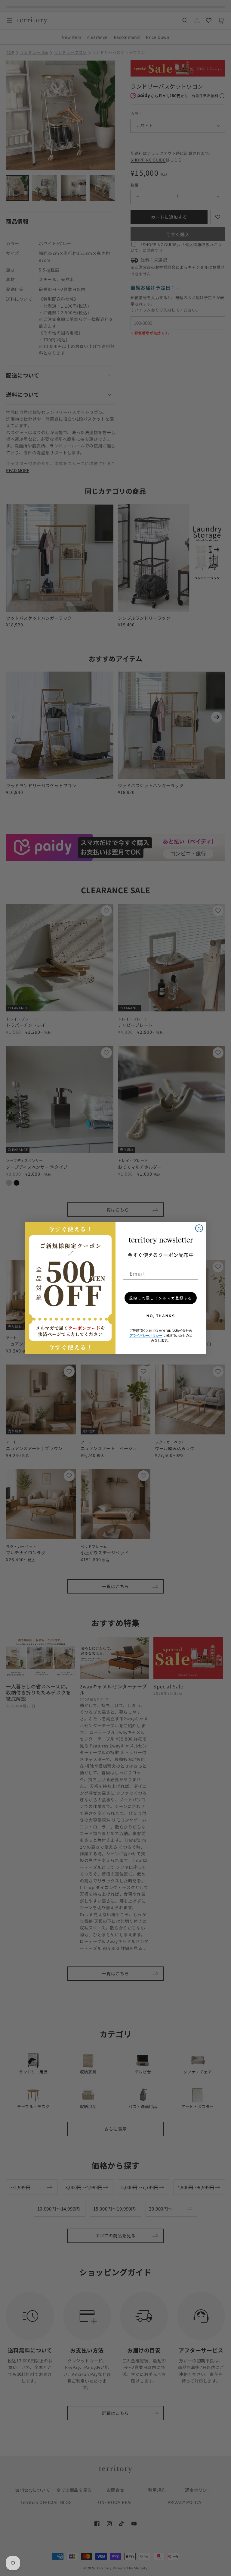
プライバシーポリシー (146, 1335)
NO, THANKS (161, 1316)
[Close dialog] (199, 1228)
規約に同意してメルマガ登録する (161, 1298)
